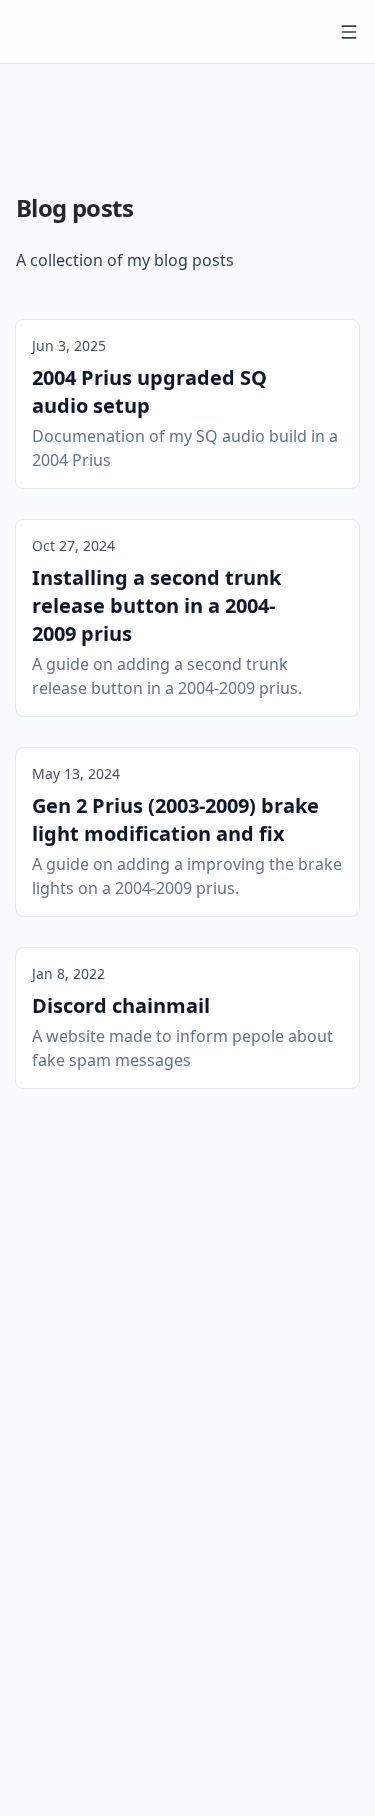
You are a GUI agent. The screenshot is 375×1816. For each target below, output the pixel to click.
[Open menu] (349, 32)
